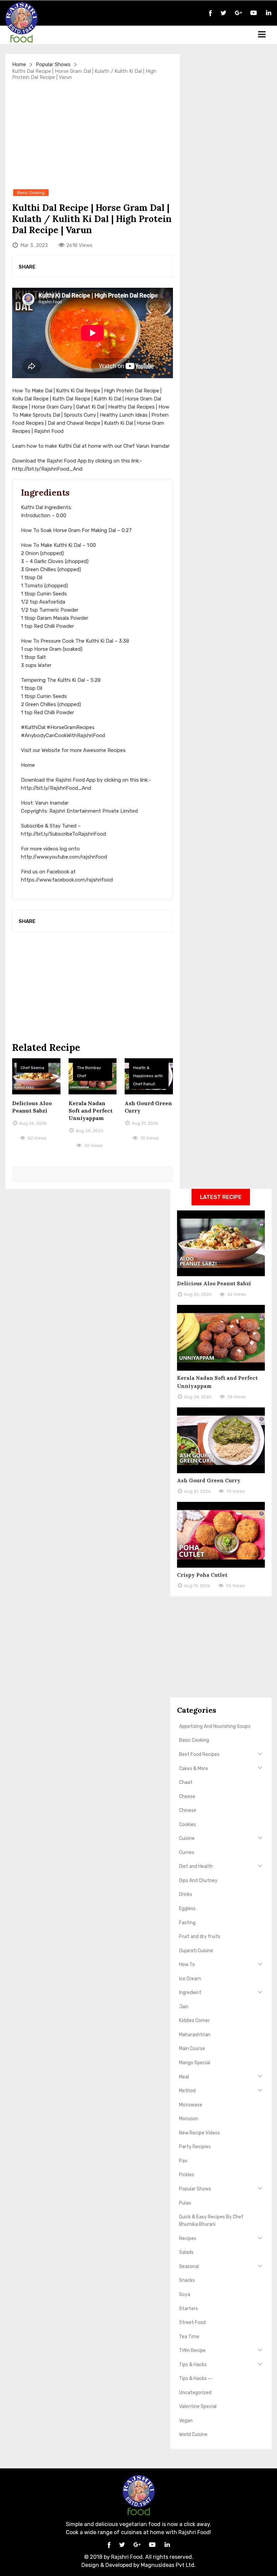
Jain (184, 2007)
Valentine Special (198, 2406)
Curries (187, 1853)
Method (187, 2091)
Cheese (187, 1797)
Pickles (187, 2175)
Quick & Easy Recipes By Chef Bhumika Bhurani (211, 2221)
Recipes (188, 2238)
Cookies (187, 1825)
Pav (183, 2161)
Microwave (191, 2105)
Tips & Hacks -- (196, 2378)
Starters (188, 2309)
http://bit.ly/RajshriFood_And (47, 469)
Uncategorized (195, 2393)
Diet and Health (196, 1866)
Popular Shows (53, 64)
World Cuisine (193, 2434)
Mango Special (195, 2063)
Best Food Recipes (199, 1754)
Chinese (188, 1810)
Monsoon (189, 2119)
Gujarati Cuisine (196, 1951)
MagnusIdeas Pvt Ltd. (168, 2565)
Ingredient (190, 1993)
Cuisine (187, 1838)
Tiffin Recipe (192, 2350)
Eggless (187, 1909)
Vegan (186, 2421)
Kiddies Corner (194, 2021)
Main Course (192, 2049)
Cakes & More (194, 1769)
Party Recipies (195, 2147)
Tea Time (189, 2337)
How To (187, 1965)
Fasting (187, 1923)
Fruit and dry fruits (200, 1937)
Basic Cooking (194, 1740)
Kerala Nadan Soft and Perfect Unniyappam (91, 1111)
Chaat (186, 1782)
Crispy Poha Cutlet (202, 1575)
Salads (186, 2252)
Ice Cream (190, 1979)
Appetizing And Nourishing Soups (215, 1726)
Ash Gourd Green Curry (209, 1480)
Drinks (186, 1894)
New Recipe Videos (199, 2133)
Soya (185, 2294)
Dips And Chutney (198, 1881)
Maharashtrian (195, 2035)
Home (19, 64)
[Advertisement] (93, 134)
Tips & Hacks (193, 2365)
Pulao (185, 2203)
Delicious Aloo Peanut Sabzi (214, 1283)
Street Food (192, 2322)
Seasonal (189, 2266)
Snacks (187, 2280)
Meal (184, 2077)
